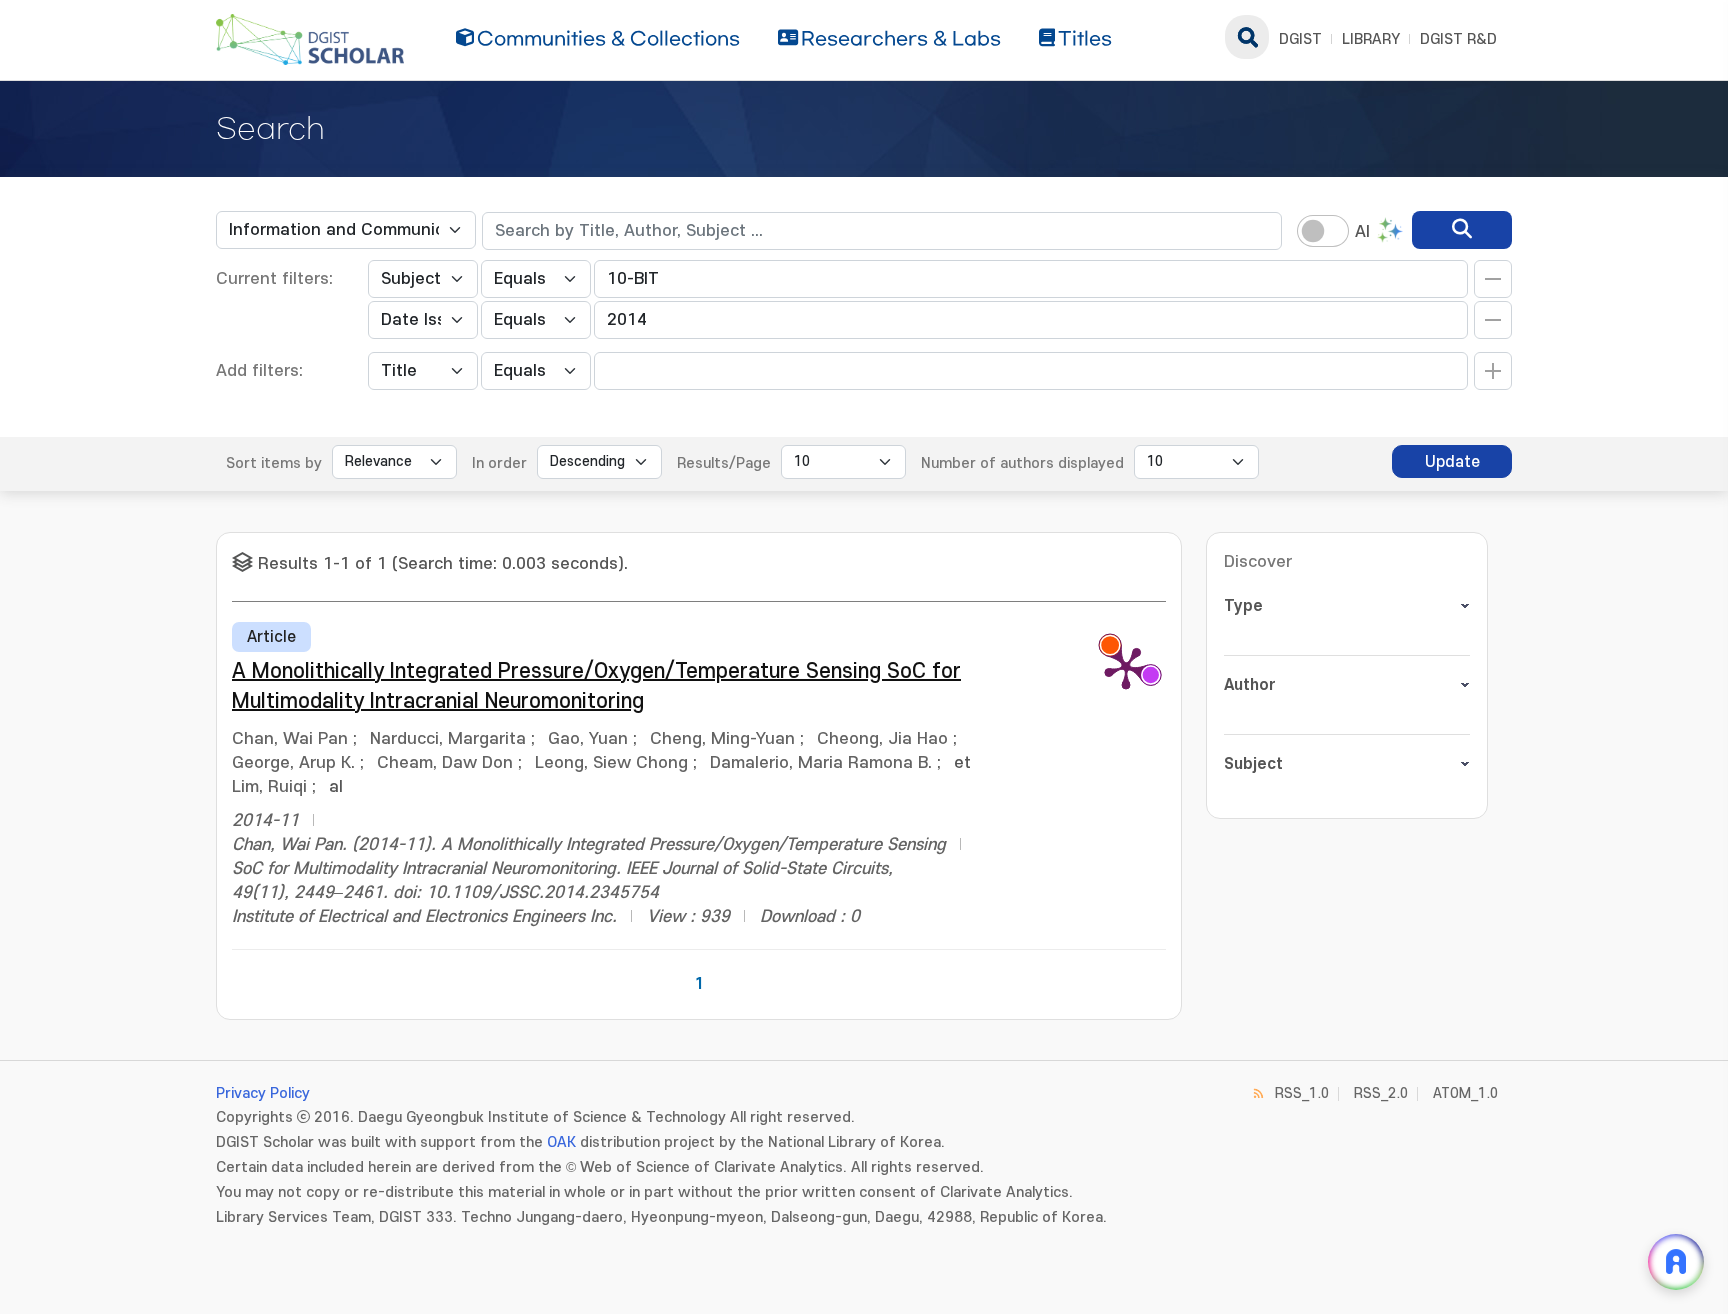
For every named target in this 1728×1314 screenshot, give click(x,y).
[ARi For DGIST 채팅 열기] (1676, 1262)
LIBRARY (1371, 39)
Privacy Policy (263, 1093)
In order (499, 463)
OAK (561, 1142)
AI (1362, 232)
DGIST (1300, 39)
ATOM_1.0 (1465, 1093)
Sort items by (274, 463)
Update (1452, 462)
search (1247, 37)
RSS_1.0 (1302, 1093)
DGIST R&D (1458, 39)
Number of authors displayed (1022, 463)
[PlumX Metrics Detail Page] (1126, 667)
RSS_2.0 (1381, 1093)
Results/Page (724, 463)
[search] (1462, 230)
